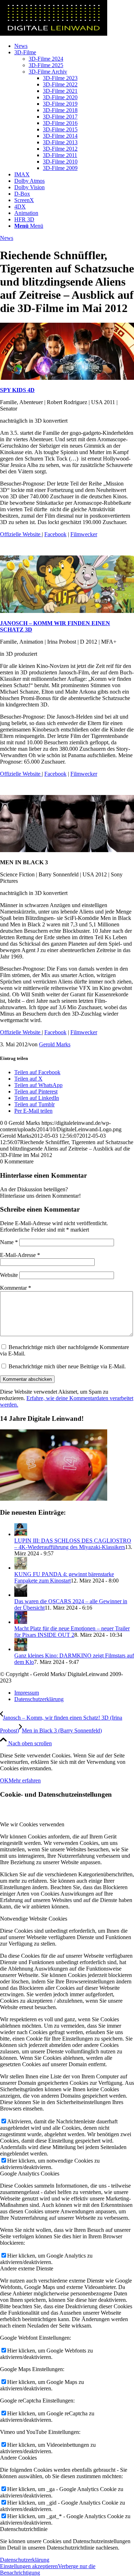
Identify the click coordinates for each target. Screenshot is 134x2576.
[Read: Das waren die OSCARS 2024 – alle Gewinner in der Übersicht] (21, 1595)
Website (9, 1275)
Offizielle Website (21, 534)
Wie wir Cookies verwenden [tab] (32, 1824)
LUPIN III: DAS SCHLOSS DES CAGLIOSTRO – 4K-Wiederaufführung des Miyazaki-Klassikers (73, 1544)
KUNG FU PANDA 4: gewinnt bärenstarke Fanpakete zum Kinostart (64, 1577)
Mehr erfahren (25, 1780)
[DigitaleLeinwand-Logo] (54, 34)
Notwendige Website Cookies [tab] (34, 1919)
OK (4, 1780)
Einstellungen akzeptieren (29, 2566)
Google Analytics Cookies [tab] (30, 2173)
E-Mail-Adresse (20, 1255)
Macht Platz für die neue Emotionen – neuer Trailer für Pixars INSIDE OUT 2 (72, 1632)
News (7, 238)
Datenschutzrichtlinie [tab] (24, 2529)
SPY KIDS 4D (17, 390)
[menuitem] (74, 46)
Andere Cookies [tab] (18, 2458)
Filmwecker (84, 534)
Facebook (55, 534)
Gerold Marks (55, 1044)
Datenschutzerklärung (25, 2560)
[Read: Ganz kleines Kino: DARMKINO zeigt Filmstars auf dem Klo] (21, 1649)
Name (9, 1242)
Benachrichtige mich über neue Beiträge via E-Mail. (67, 1366)
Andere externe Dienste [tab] (27, 2268)
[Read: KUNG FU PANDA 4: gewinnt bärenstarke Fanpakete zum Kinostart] (21, 1568)
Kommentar (16, 1288)
